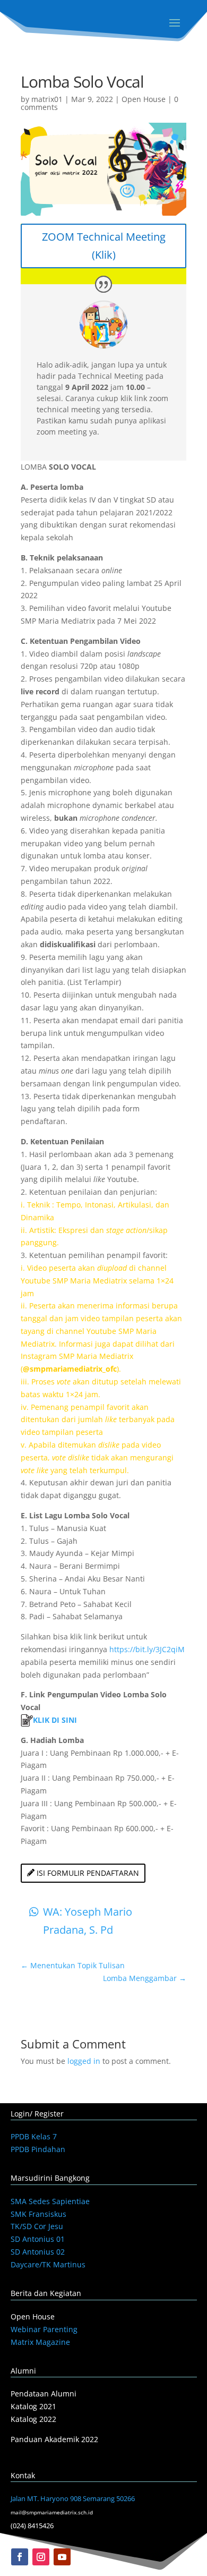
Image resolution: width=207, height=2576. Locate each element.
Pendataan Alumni (44, 2394)
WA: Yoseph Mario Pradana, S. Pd (88, 1921)
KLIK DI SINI (55, 1720)
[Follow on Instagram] (41, 2557)
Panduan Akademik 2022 (54, 2439)
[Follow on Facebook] (20, 2557)
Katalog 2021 (33, 2406)
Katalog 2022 (33, 2419)
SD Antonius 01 (38, 2239)
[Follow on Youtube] (62, 2557)
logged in (84, 2061)
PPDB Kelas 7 (34, 2136)
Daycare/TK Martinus (48, 2264)
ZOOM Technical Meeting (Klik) (104, 246)
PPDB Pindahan (38, 2149)
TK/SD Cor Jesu (37, 2226)
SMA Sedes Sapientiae (50, 2201)
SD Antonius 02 (38, 2252)
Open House (144, 99)
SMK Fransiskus (38, 2214)
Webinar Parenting (44, 2329)
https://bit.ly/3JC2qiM (147, 1649)
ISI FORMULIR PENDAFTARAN (88, 1873)
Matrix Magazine (40, 2342)
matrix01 (47, 99)
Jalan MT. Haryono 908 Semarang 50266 (73, 2498)
